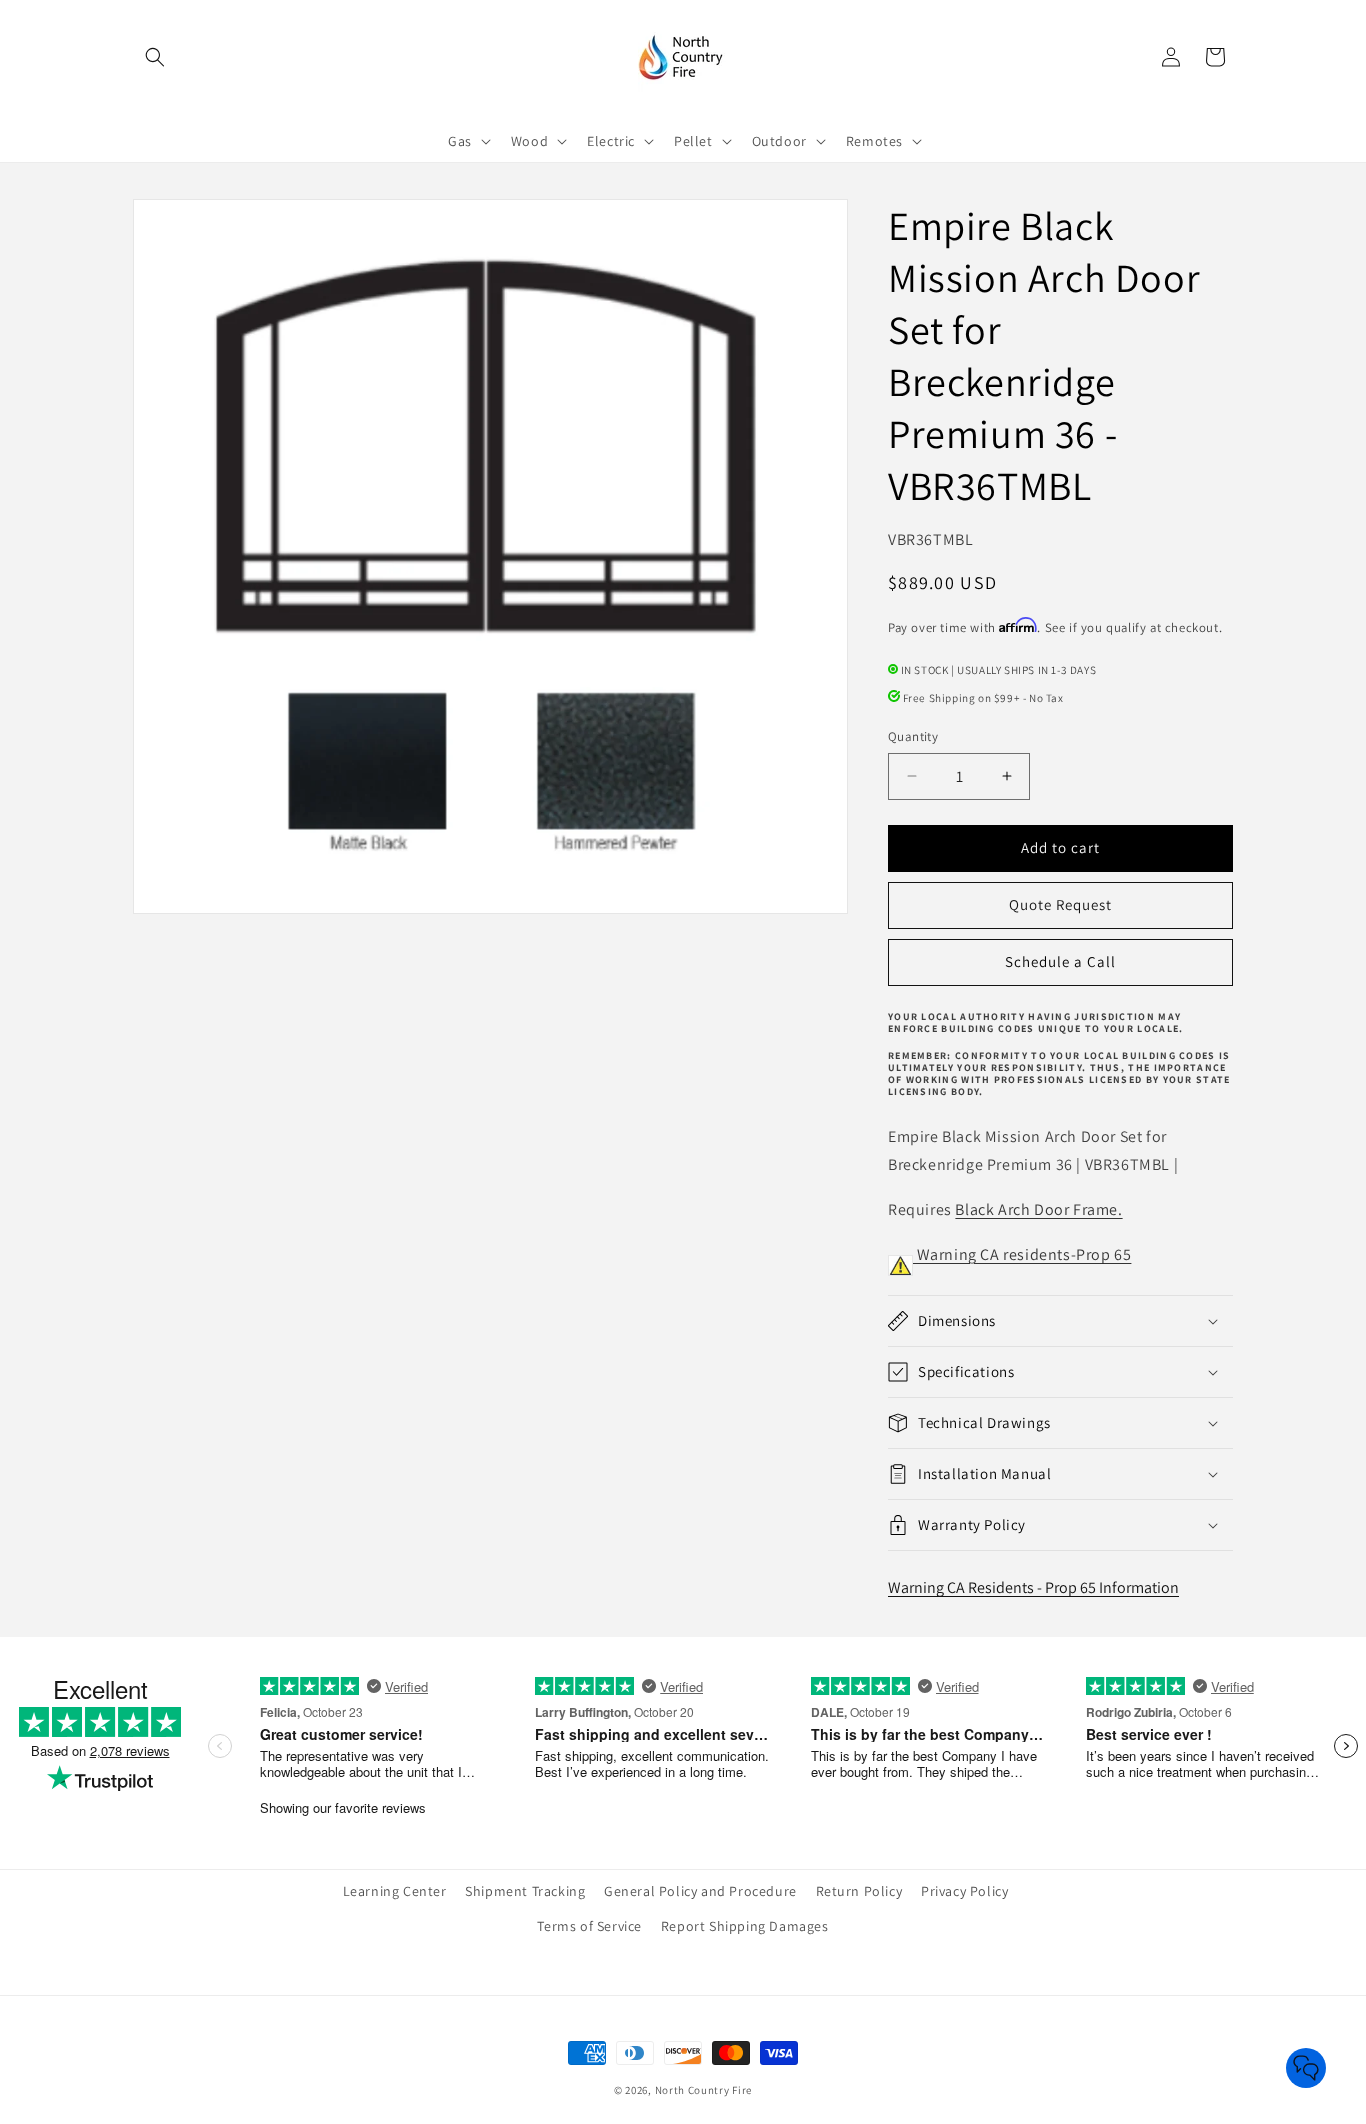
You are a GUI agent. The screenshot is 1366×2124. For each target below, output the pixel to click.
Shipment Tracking (525, 1891)
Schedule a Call (1060, 961)
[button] (155, 57)
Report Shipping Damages (745, 1926)
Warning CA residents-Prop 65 (1022, 1254)
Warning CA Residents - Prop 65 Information (1033, 1587)
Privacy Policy (964, 1891)
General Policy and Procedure (700, 1891)
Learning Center (395, 1891)
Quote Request (1060, 904)
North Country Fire (704, 2090)
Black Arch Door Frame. (1038, 1209)
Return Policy (859, 1891)
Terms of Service (589, 1926)
